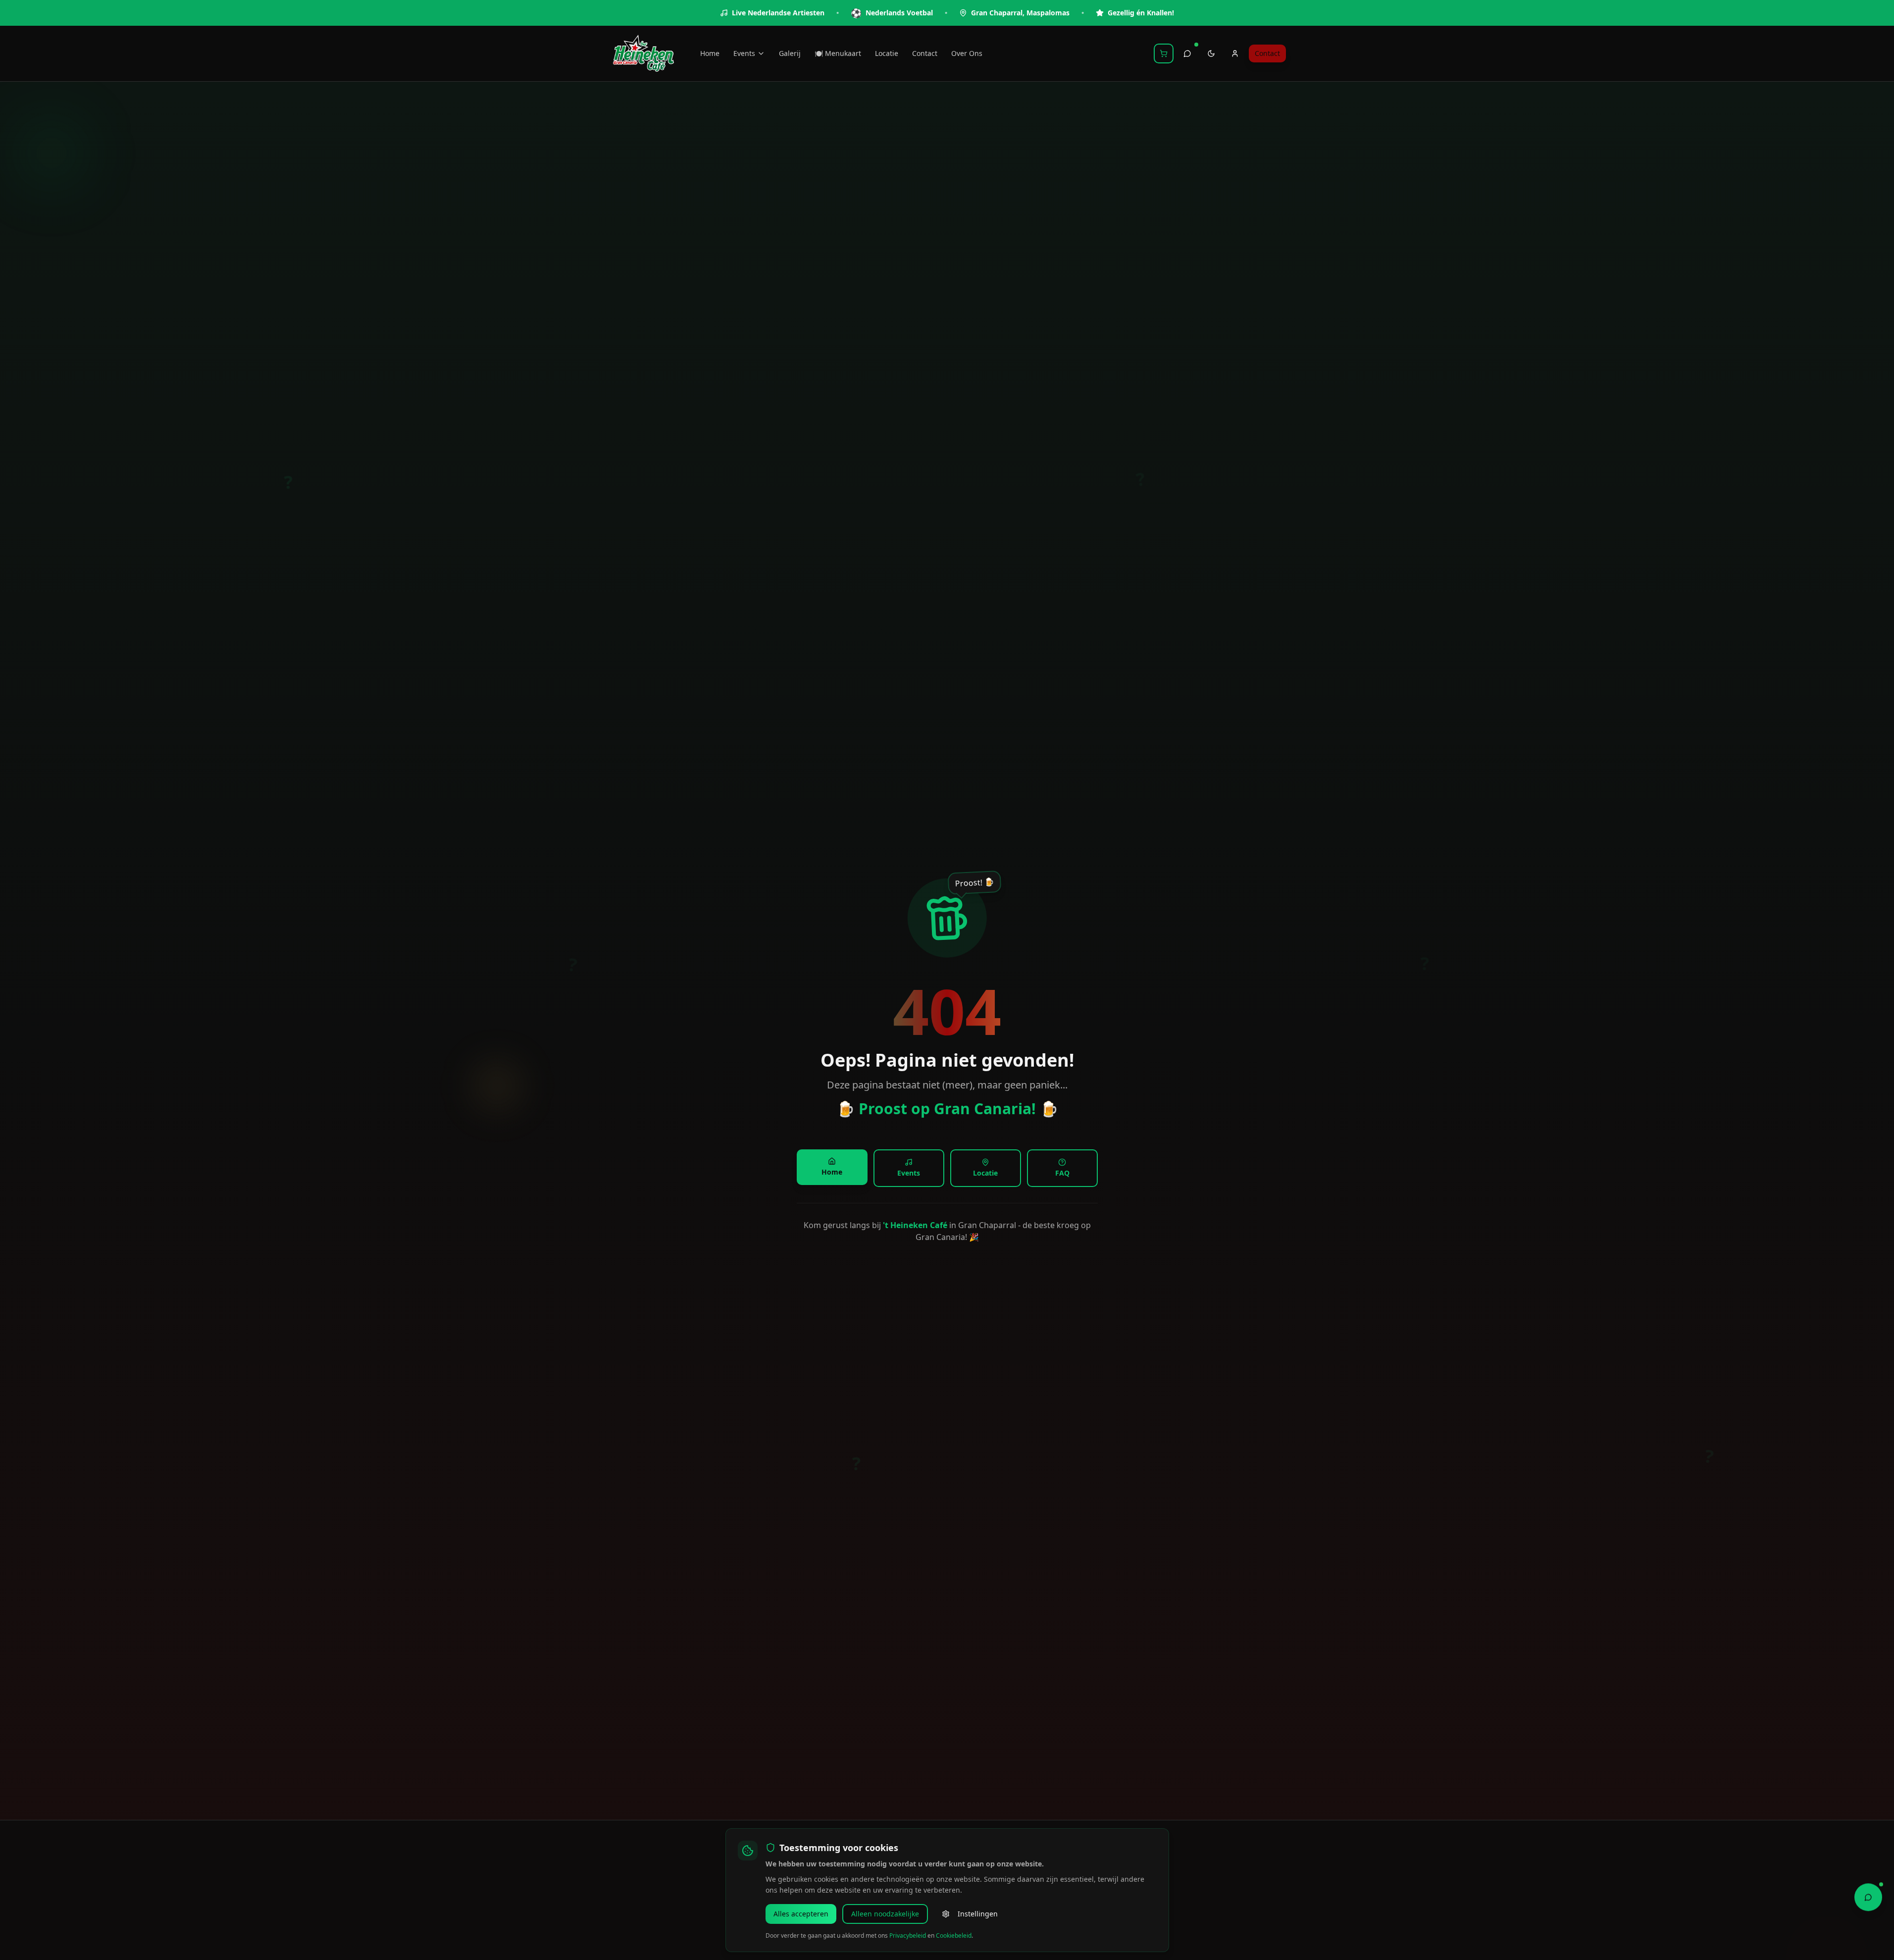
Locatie (887, 53)
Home (710, 53)
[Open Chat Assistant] (1868, 1897)
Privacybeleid (908, 1935)
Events (744, 53)
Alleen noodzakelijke (885, 1914)
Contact (925, 53)
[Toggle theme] (1211, 53)
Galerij (790, 53)
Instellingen (978, 1914)
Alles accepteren (801, 1914)
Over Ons (967, 53)
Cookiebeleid (954, 1935)
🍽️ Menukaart (838, 53)
